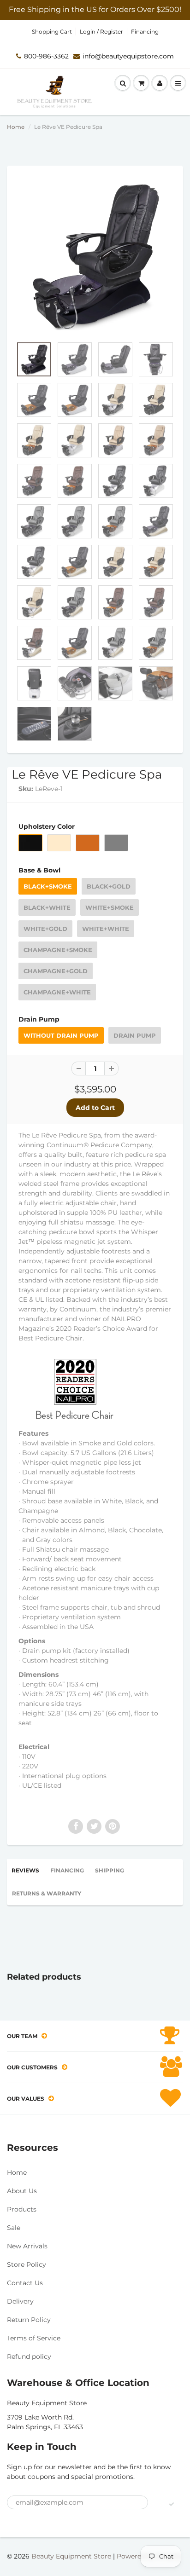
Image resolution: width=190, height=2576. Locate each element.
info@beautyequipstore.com (128, 56)
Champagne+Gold (56, 971)
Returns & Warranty (47, 1893)
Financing (145, 32)
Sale (14, 2228)
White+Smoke (110, 907)
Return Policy (29, 2320)
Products (22, 2209)
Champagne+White (57, 992)
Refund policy (29, 2357)
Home (16, 127)
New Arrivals (27, 2246)
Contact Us (25, 2283)
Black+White (47, 907)
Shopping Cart (52, 32)
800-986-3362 (46, 56)
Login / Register (101, 32)
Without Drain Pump (61, 1035)
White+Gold (45, 929)
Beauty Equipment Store (71, 2556)
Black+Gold (109, 886)
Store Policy (27, 2264)
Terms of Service (34, 2338)
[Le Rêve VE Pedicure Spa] (95, 256)
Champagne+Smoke (58, 950)
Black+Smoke (48, 886)
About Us (22, 2191)
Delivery (20, 2301)
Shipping (110, 1870)
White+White (106, 929)
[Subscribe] (172, 2504)
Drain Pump (135, 1035)
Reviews (25, 1870)
